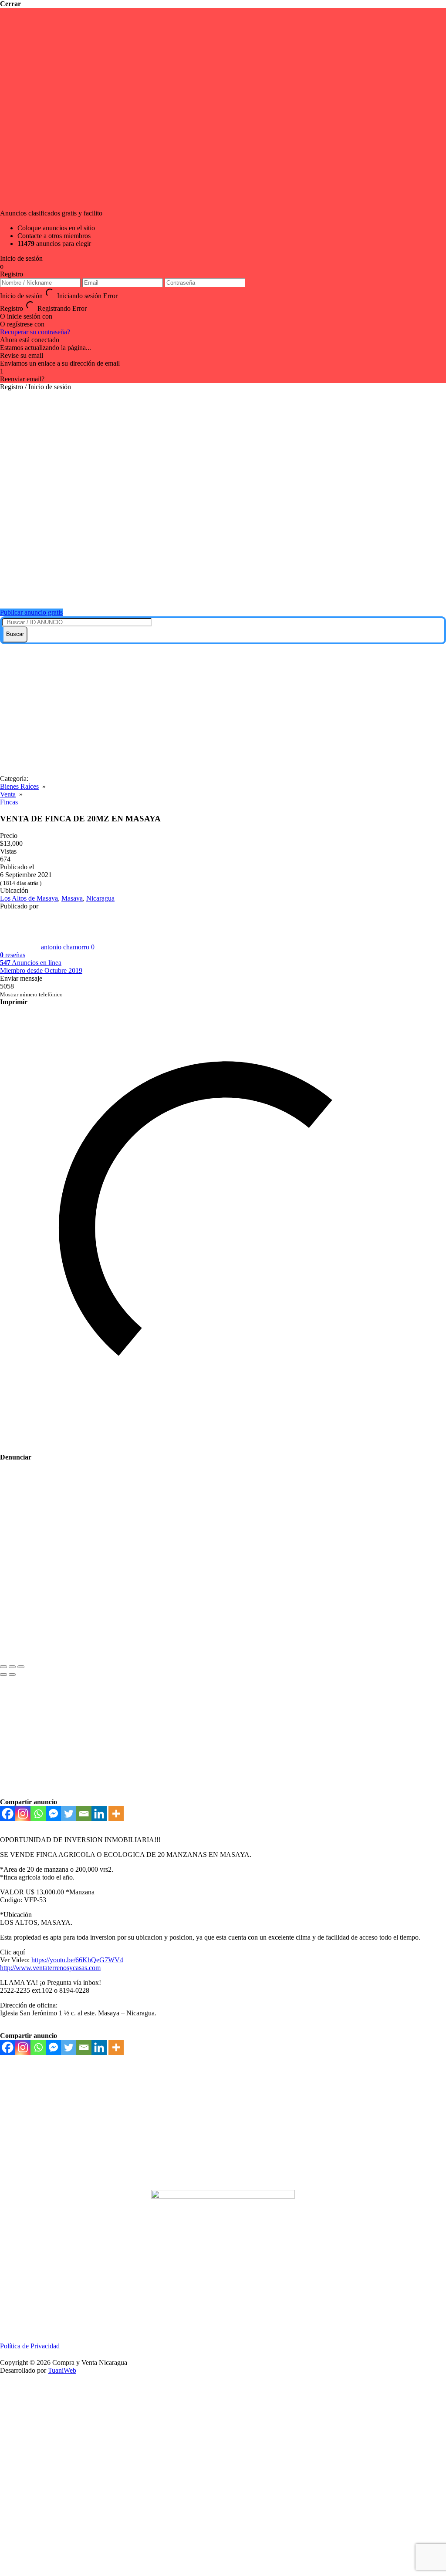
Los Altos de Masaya (29, 898)
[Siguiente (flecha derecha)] (12, 1675)
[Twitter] (69, 1814)
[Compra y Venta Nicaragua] (227, 591)
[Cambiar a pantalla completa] (12, 1667)
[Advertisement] (223, 710)
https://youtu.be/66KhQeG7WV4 (77, 1960)
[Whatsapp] (38, 1814)
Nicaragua (100, 898)
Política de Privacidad (30, 2346)
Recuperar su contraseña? (35, 332)
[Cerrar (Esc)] (3, 1667)
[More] (116, 1814)
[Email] (84, 1814)
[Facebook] (8, 1814)
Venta (8, 794)
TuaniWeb (62, 2370)
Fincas (9, 802)
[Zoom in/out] (21, 1667)
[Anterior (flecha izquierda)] (3, 1675)
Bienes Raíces (19, 786)
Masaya (72, 898)
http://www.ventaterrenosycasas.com (50, 1968)
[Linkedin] (99, 1814)
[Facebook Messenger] (53, 1814)
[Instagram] (23, 1814)
